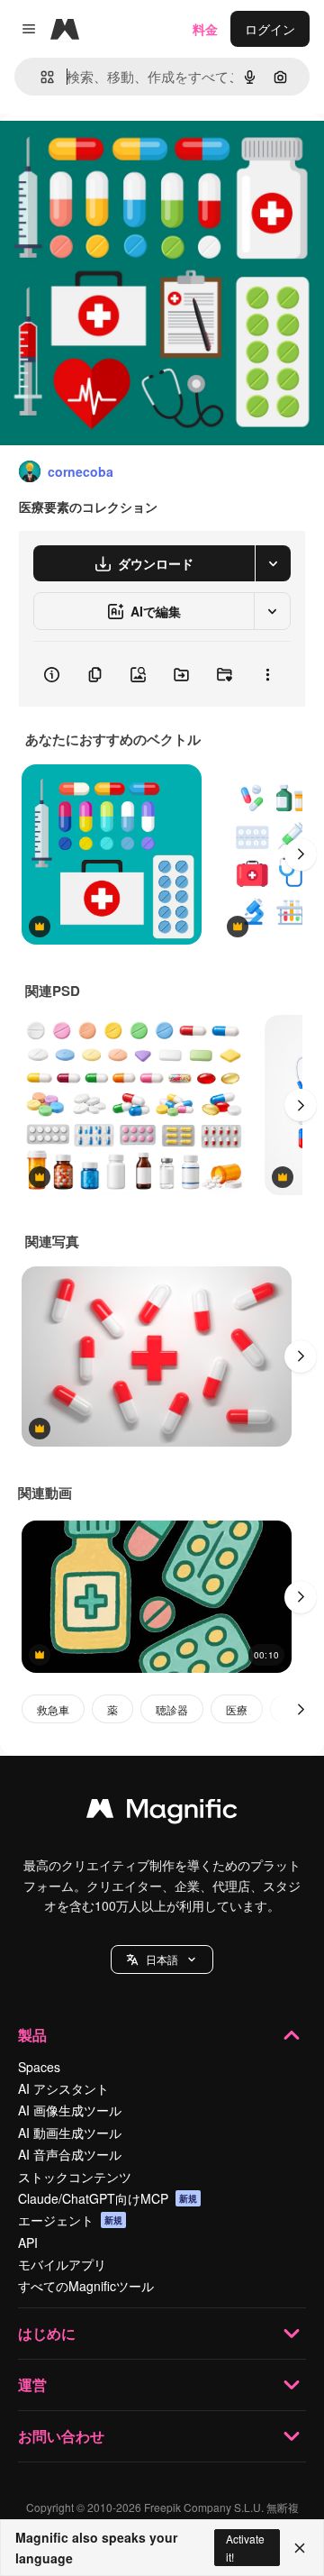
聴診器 (172, 1709)
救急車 (53, 1709)
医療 (237, 1709)
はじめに (47, 2333)
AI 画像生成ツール (70, 2110)
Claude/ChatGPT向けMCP (108, 2198)
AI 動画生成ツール (70, 2133)
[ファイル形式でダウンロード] (273, 563)
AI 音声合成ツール (70, 2154)
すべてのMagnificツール (86, 2286)
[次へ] (301, 854)
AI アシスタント (63, 2088)
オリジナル (124, 155)
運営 (32, 2384)
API (28, 2243)
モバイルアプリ (62, 2264)
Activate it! (245, 2547)
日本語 (162, 1959)
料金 (205, 29)
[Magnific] (162, 1813)
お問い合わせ (61, 2436)
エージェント (70, 2220)
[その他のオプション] (267, 674)
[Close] (300, 2548)
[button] (162, 1959)
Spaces (39, 2067)
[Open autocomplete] (40, 77)
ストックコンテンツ (75, 2177)
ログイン (270, 29)
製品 (32, 2035)
